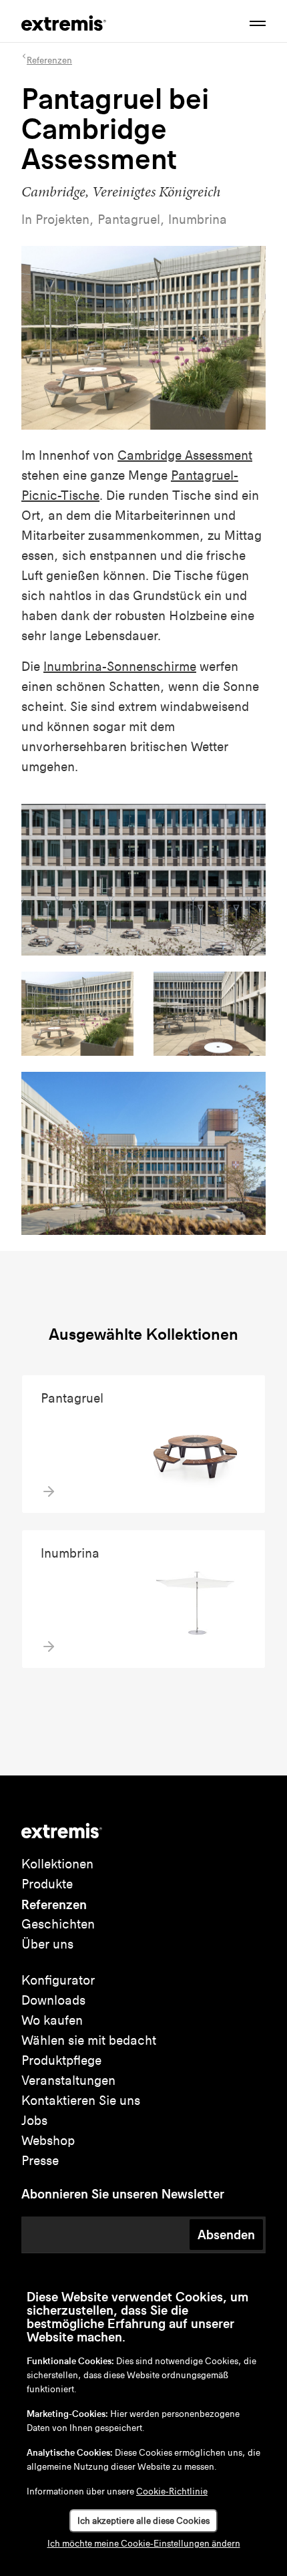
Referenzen (54, 1904)
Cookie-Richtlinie (172, 2491)
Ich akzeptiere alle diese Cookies (143, 2521)
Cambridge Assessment (185, 455)
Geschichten (58, 1924)
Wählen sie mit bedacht (89, 2040)
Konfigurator (58, 1980)
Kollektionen (57, 1864)
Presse (40, 2161)
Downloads (53, 2000)
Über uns (47, 1944)
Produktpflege (61, 2060)
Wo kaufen (52, 2020)
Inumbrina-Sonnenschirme (120, 667)
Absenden (226, 2235)
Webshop (48, 2141)
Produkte (47, 1884)
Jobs (34, 2121)
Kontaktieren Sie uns (81, 2101)
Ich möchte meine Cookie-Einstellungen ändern (144, 2544)
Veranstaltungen (68, 2081)
